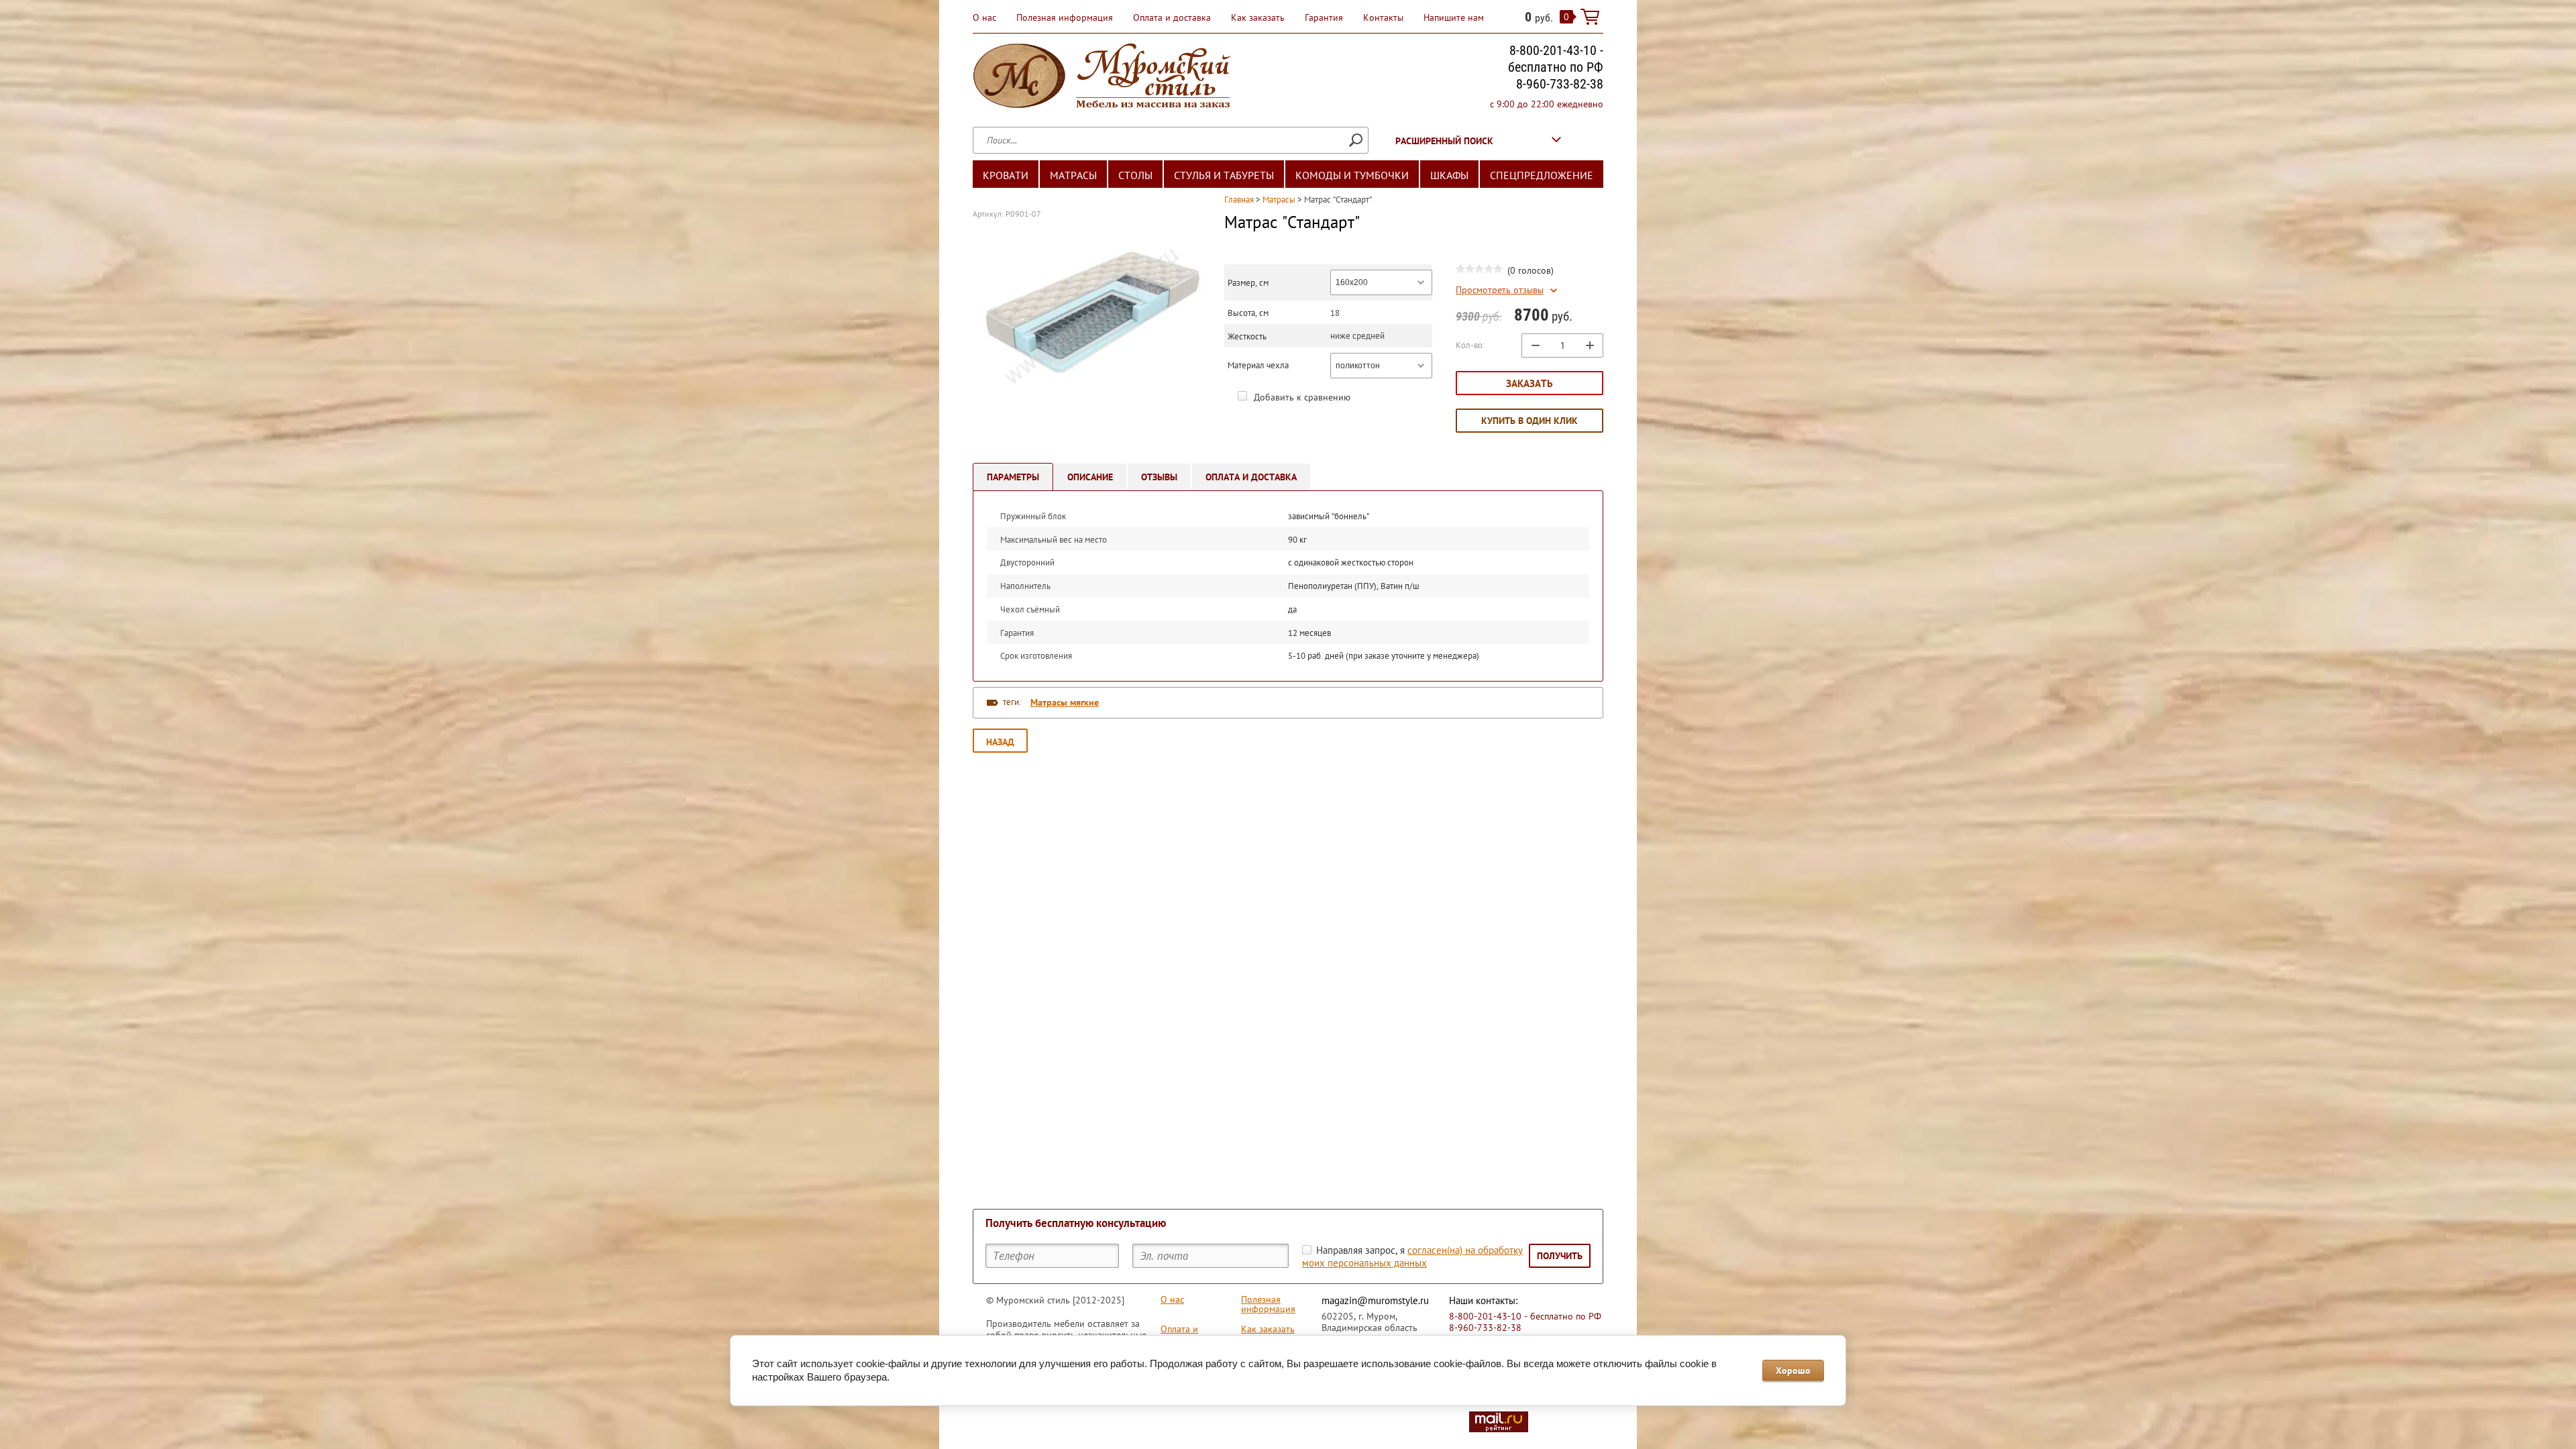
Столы (1135, 175)
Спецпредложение (1542, 175)
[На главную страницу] (1102, 77)
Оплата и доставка (1172, 17)
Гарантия (1324, 17)
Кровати (1006, 175)
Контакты (1383, 17)
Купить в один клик (1529, 421)
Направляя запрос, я (1412, 1256)
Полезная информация (1065, 17)
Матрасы (1073, 175)
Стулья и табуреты (1224, 175)
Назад (1000, 742)
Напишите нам (1454, 17)
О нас (984, 17)
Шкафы (1449, 175)
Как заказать (1258, 17)
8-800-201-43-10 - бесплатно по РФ (1556, 59)
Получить (1560, 1256)
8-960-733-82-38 (1560, 84)
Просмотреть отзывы (1500, 290)
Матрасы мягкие (1065, 702)
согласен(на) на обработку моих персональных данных (1412, 1256)
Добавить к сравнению (1301, 397)
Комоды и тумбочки (1352, 175)
